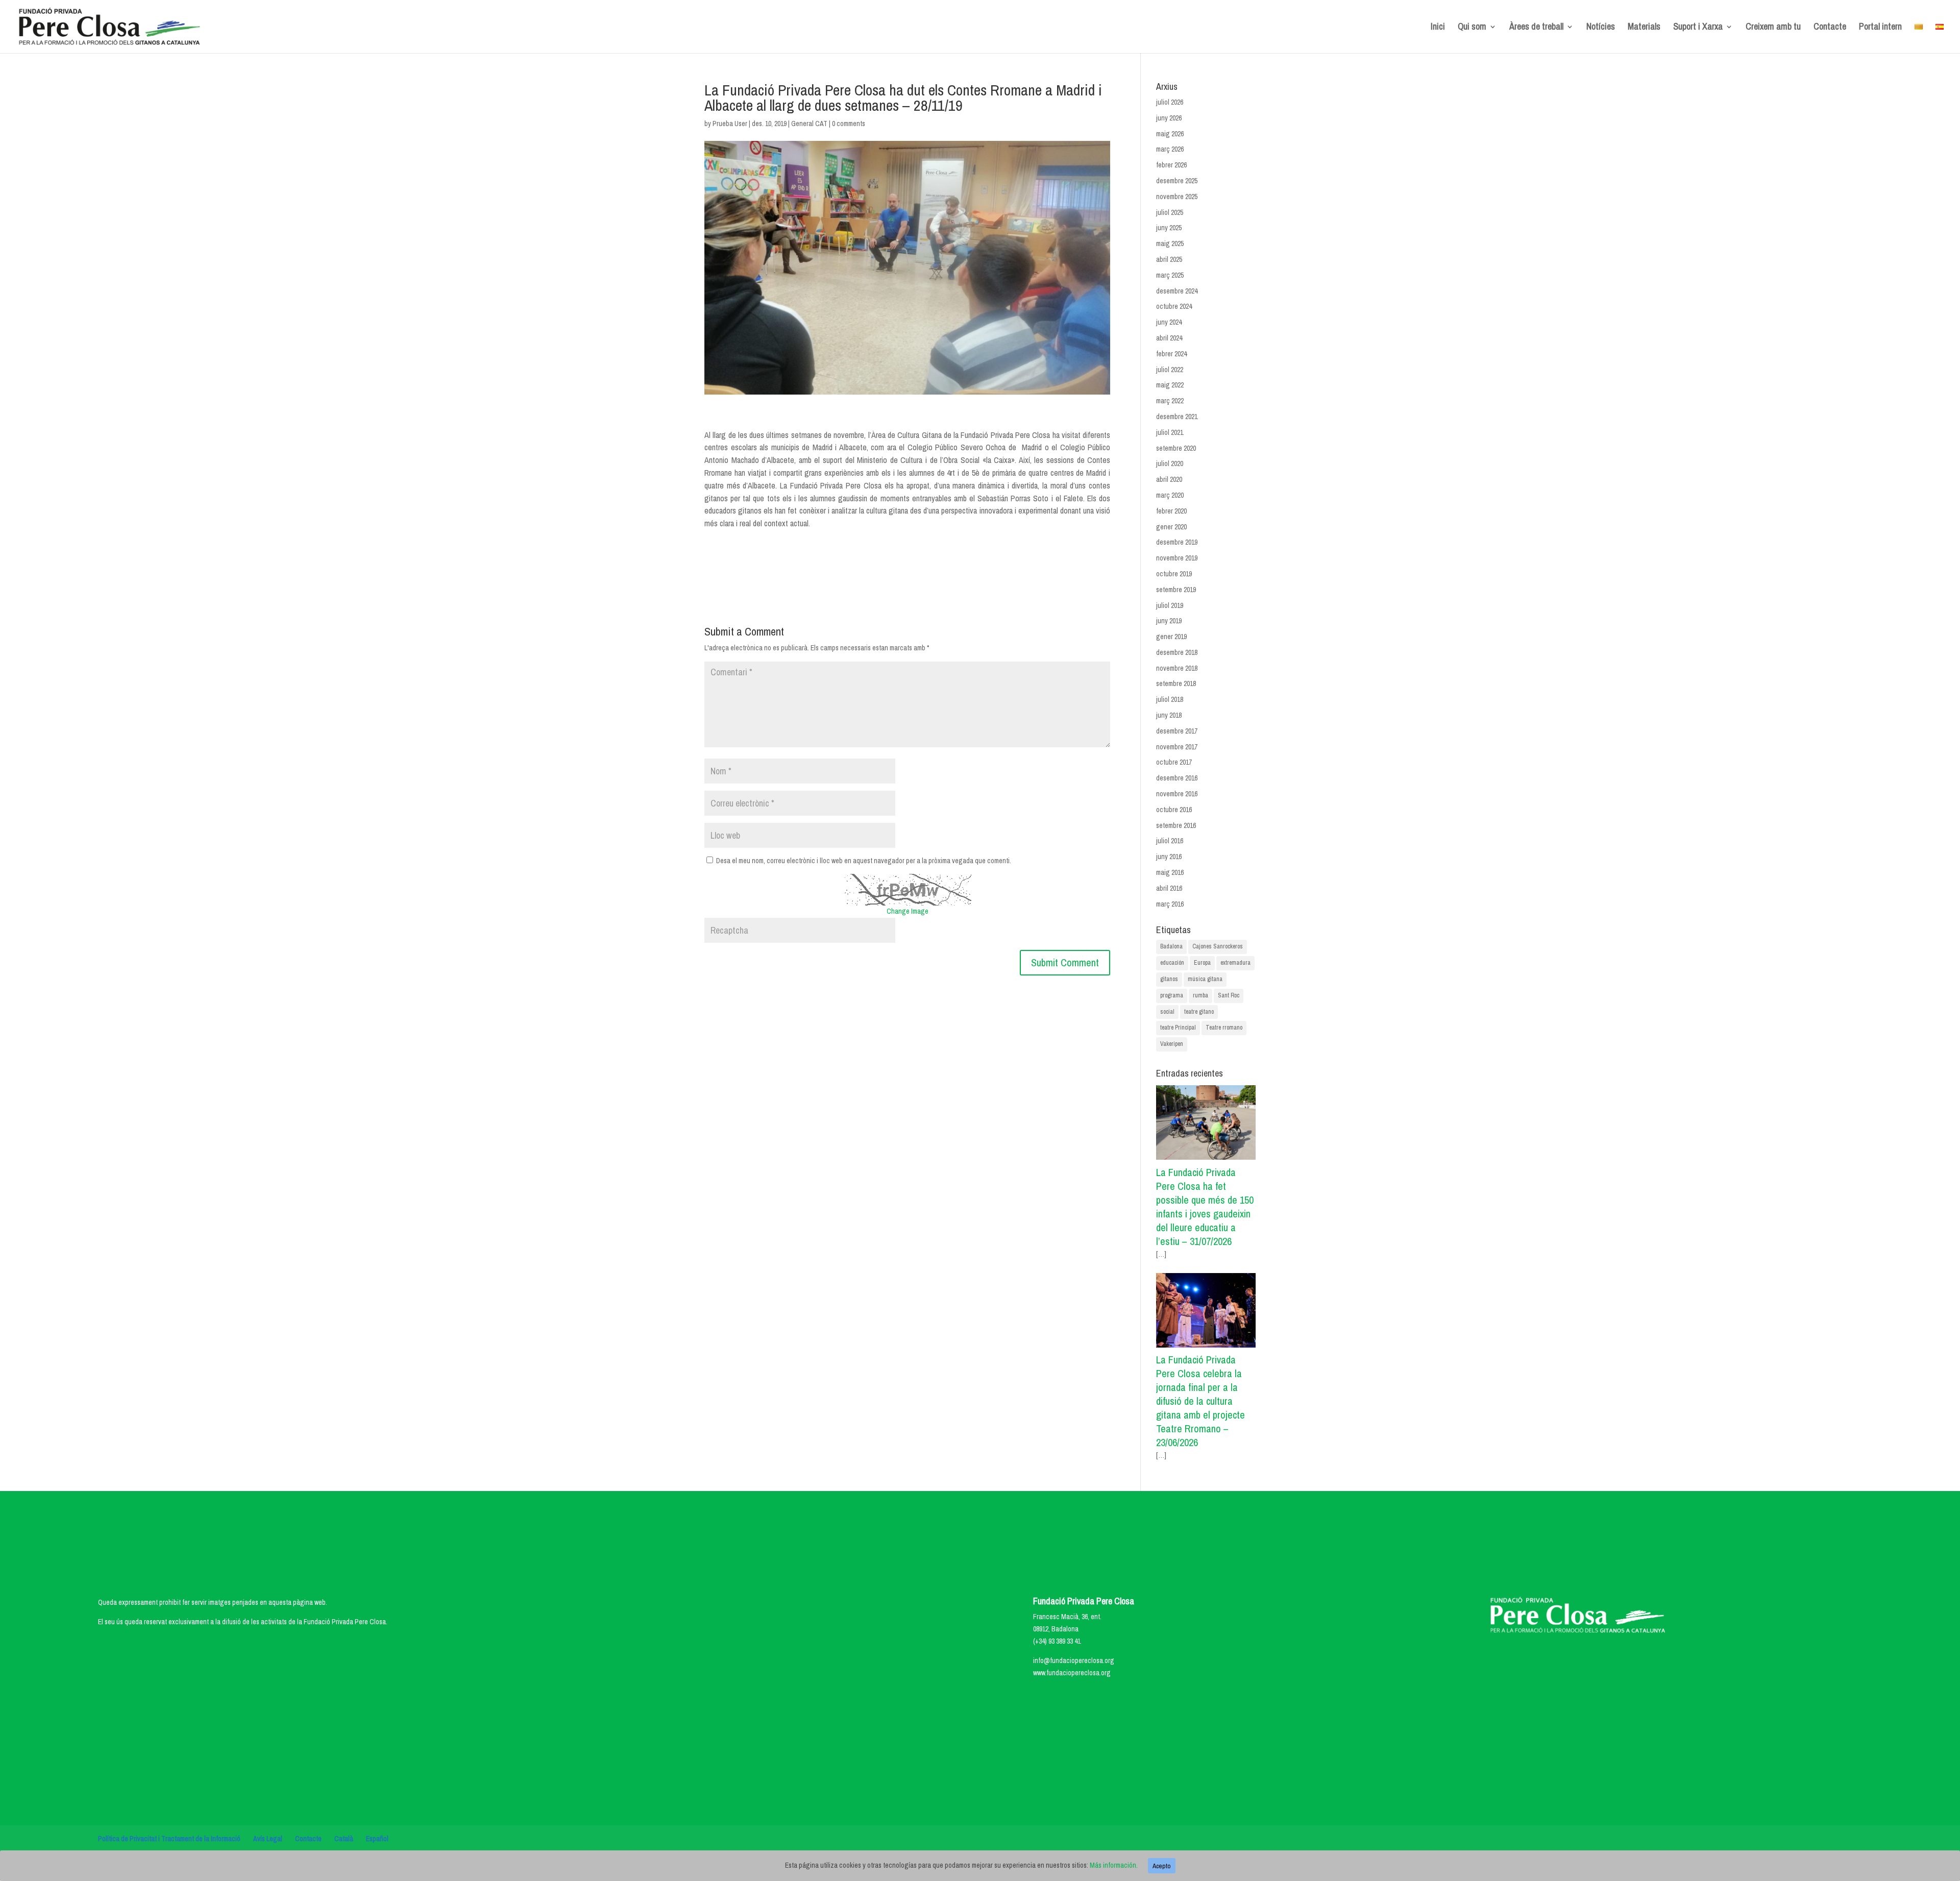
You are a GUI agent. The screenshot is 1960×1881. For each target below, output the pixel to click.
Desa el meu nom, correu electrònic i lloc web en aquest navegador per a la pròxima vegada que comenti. (864, 861)
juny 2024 (1169, 322)
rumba (1200, 995)
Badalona (1171, 946)
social (1167, 1012)
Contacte (1830, 28)
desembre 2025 (1177, 181)
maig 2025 (1170, 243)
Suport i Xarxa (1698, 28)
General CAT (809, 124)
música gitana (1205, 979)
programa (1172, 995)
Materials (1644, 28)
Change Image (908, 911)
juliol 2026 (1170, 102)
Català (344, 1839)
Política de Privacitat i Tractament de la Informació (169, 1839)
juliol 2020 (1170, 463)
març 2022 (1170, 401)
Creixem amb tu (1773, 28)
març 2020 (1170, 495)
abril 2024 (1169, 338)
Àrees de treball (1536, 28)
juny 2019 (1169, 621)
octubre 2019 (1174, 574)
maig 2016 (1170, 872)
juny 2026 (1169, 118)
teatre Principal (1178, 1028)
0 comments (849, 124)
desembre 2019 (1177, 542)
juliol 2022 (1170, 370)
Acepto (1162, 1866)
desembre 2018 (1177, 652)
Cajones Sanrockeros (1218, 946)
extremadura (1235, 963)
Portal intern (1880, 28)
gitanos (1169, 979)
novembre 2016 (1177, 794)
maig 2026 (1170, 134)
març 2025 (1170, 275)
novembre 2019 (1177, 558)
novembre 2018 (1177, 668)
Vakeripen (1172, 1044)
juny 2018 (1169, 715)
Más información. (1114, 1865)
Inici (1438, 28)
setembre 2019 (1176, 590)
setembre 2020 (1176, 448)
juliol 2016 (1170, 841)
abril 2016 (1169, 888)
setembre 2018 (1176, 683)
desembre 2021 (1177, 417)
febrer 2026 (1171, 165)
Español (377, 1839)
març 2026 (1170, 149)
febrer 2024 (1171, 354)
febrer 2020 (1171, 511)
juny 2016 (1169, 857)
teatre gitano (1199, 1012)
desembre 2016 (1177, 778)
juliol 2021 (1170, 432)
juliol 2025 (1170, 212)
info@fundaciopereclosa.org (1074, 1660)
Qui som (1472, 28)
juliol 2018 (1170, 699)
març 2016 (1170, 904)
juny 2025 (1169, 228)
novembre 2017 (1177, 747)
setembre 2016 (1176, 825)
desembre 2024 (1177, 291)
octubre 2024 (1174, 306)
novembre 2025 (1177, 197)
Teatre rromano (1224, 1028)
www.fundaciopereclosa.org (1072, 1673)
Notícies (1601, 28)
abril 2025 (1169, 259)
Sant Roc (1229, 995)
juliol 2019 (1170, 605)
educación (1172, 963)
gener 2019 (1171, 637)
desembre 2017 (1177, 731)
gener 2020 (1171, 527)
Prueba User (730, 124)
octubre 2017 (1174, 762)
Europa (1202, 963)
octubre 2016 (1174, 810)
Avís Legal (268, 1839)
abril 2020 (1169, 479)
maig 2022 (1170, 385)
